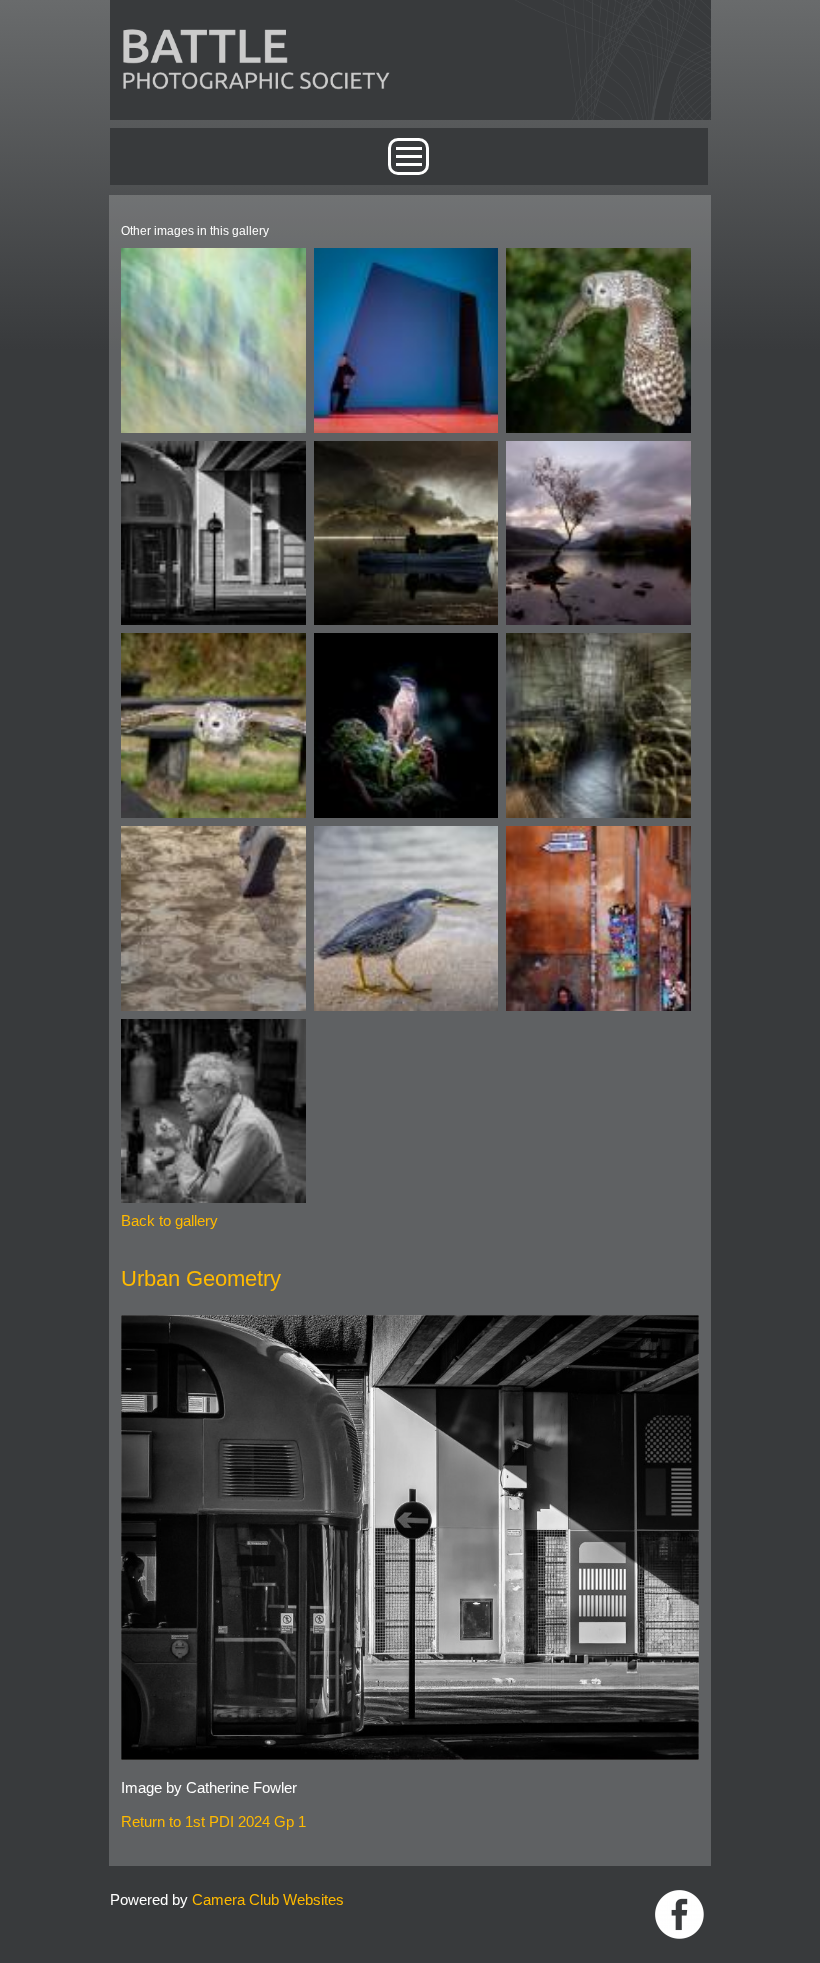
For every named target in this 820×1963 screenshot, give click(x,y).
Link (679, 1914)
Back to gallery (169, 1220)
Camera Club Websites (268, 1899)
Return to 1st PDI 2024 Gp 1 (213, 1821)
